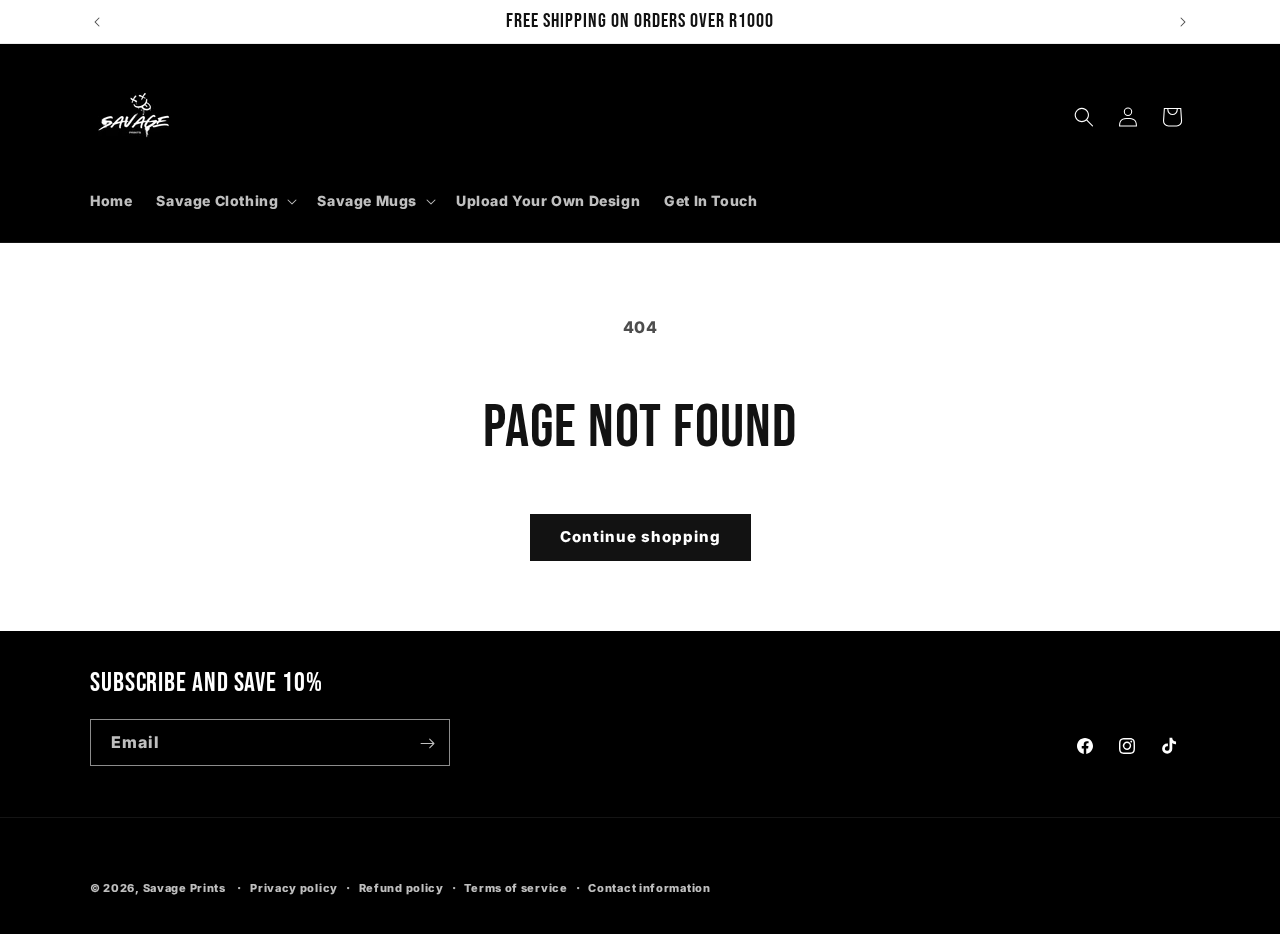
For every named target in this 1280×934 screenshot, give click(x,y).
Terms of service (515, 887)
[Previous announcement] (97, 22)
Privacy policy (294, 887)
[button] (224, 201)
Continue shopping (640, 536)
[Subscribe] (427, 743)
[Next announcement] (1183, 22)
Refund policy (401, 887)
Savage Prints (184, 888)
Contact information (649, 887)
